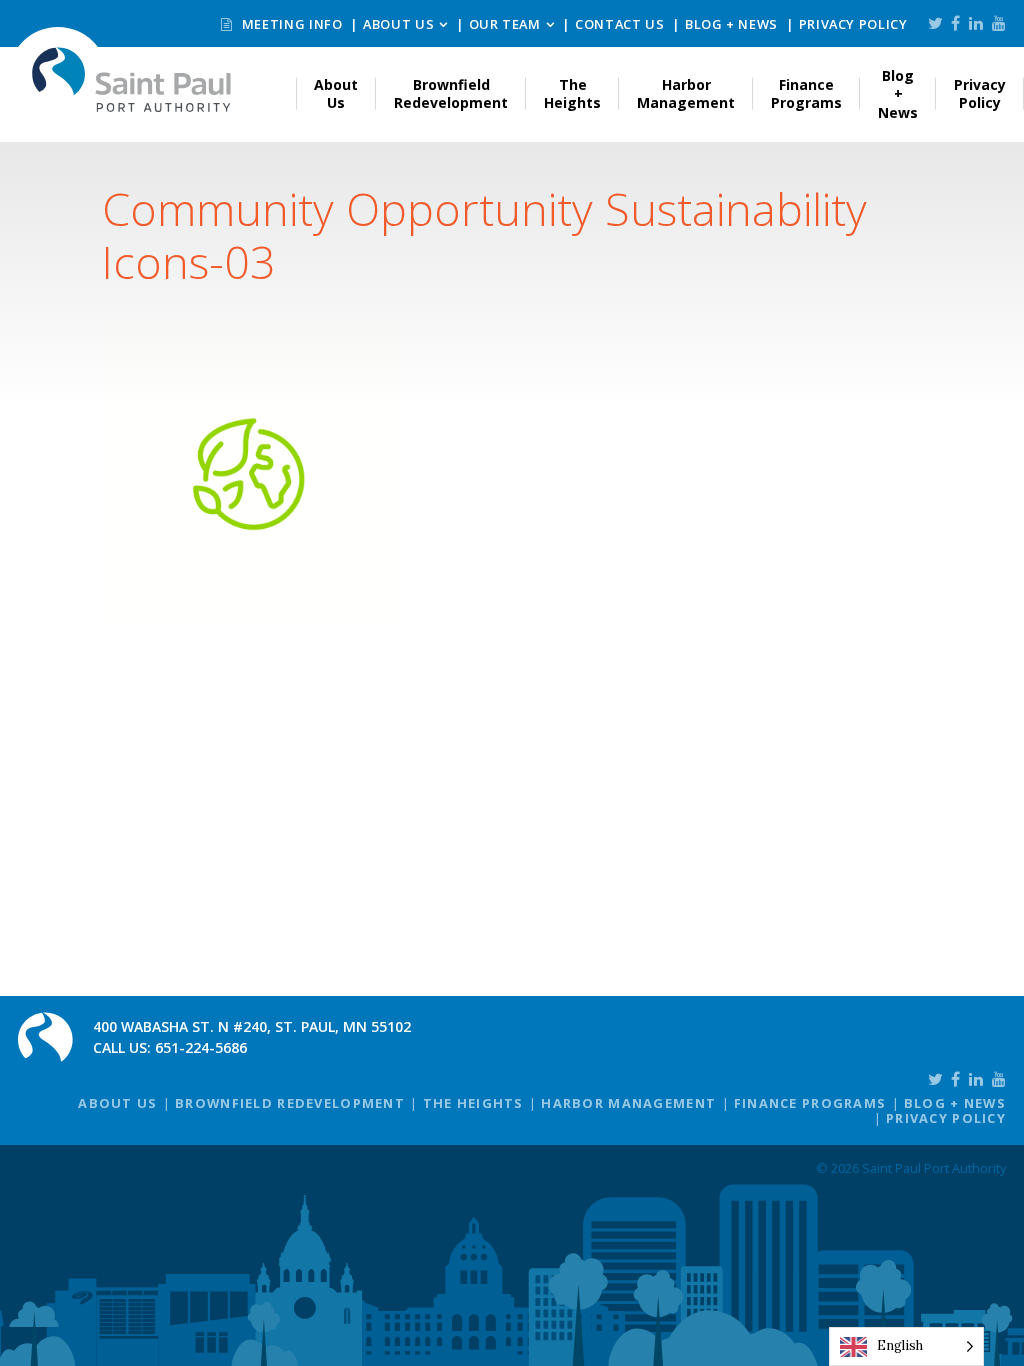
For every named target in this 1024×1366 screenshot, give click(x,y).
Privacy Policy (853, 24)
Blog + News (731, 24)
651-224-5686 (201, 1047)
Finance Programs (806, 93)
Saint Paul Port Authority (132, 79)
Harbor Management (686, 93)
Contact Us (619, 24)
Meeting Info (290, 24)
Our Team (505, 24)
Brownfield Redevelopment (451, 93)
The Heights (572, 93)
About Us (398, 24)
